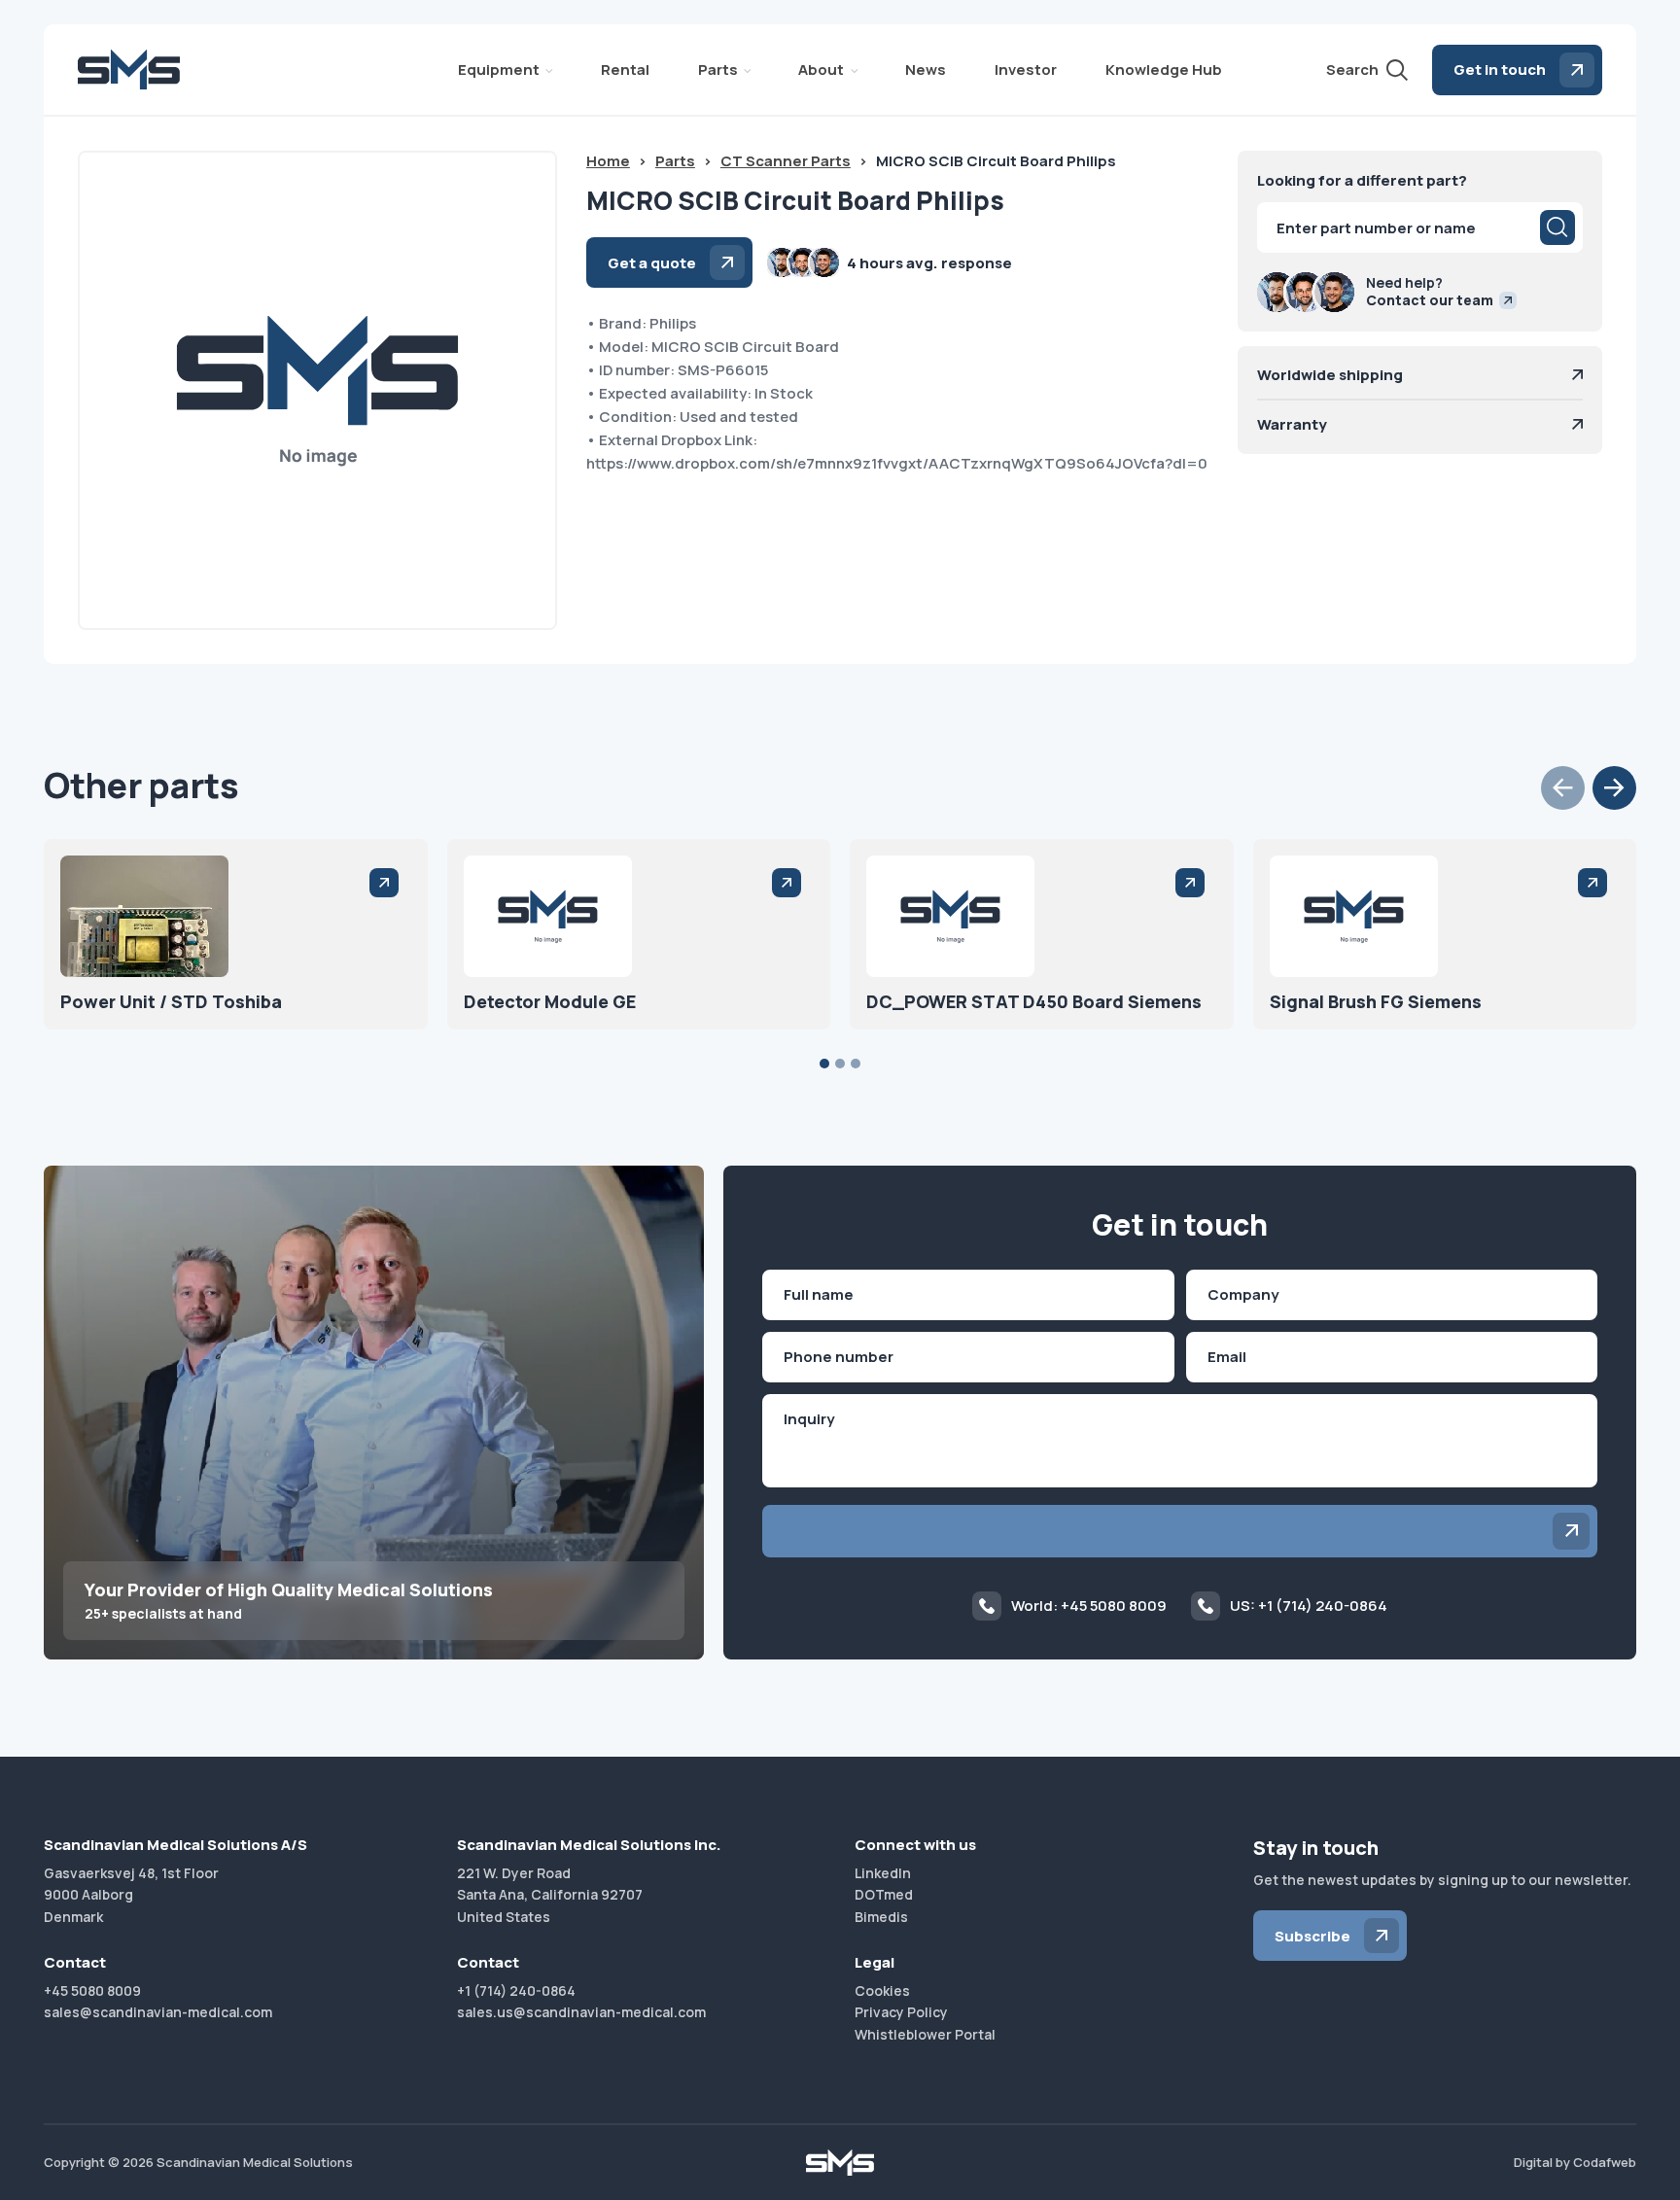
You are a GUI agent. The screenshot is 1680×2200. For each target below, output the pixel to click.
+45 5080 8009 (92, 1990)
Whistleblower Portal (925, 2034)
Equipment (499, 70)
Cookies (882, 1990)
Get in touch (1500, 70)
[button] (1563, 788)
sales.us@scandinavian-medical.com (581, 2012)
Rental (625, 70)
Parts (718, 70)
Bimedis (881, 1917)
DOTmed (884, 1894)
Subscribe (1312, 1936)
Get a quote (652, 263)
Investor (1026, 70)
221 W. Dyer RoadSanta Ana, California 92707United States (550, 1895)
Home (608, 161)
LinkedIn (883, 1873)
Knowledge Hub (1164, 70)
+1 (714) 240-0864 (516, 1990)
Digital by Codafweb (1575, 2162)
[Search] (1557, 227)
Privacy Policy (901, 2012)
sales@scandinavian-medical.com (158, 2012)
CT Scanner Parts (786, 161)
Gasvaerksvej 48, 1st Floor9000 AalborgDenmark (131, 1895)
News (926, 70)
